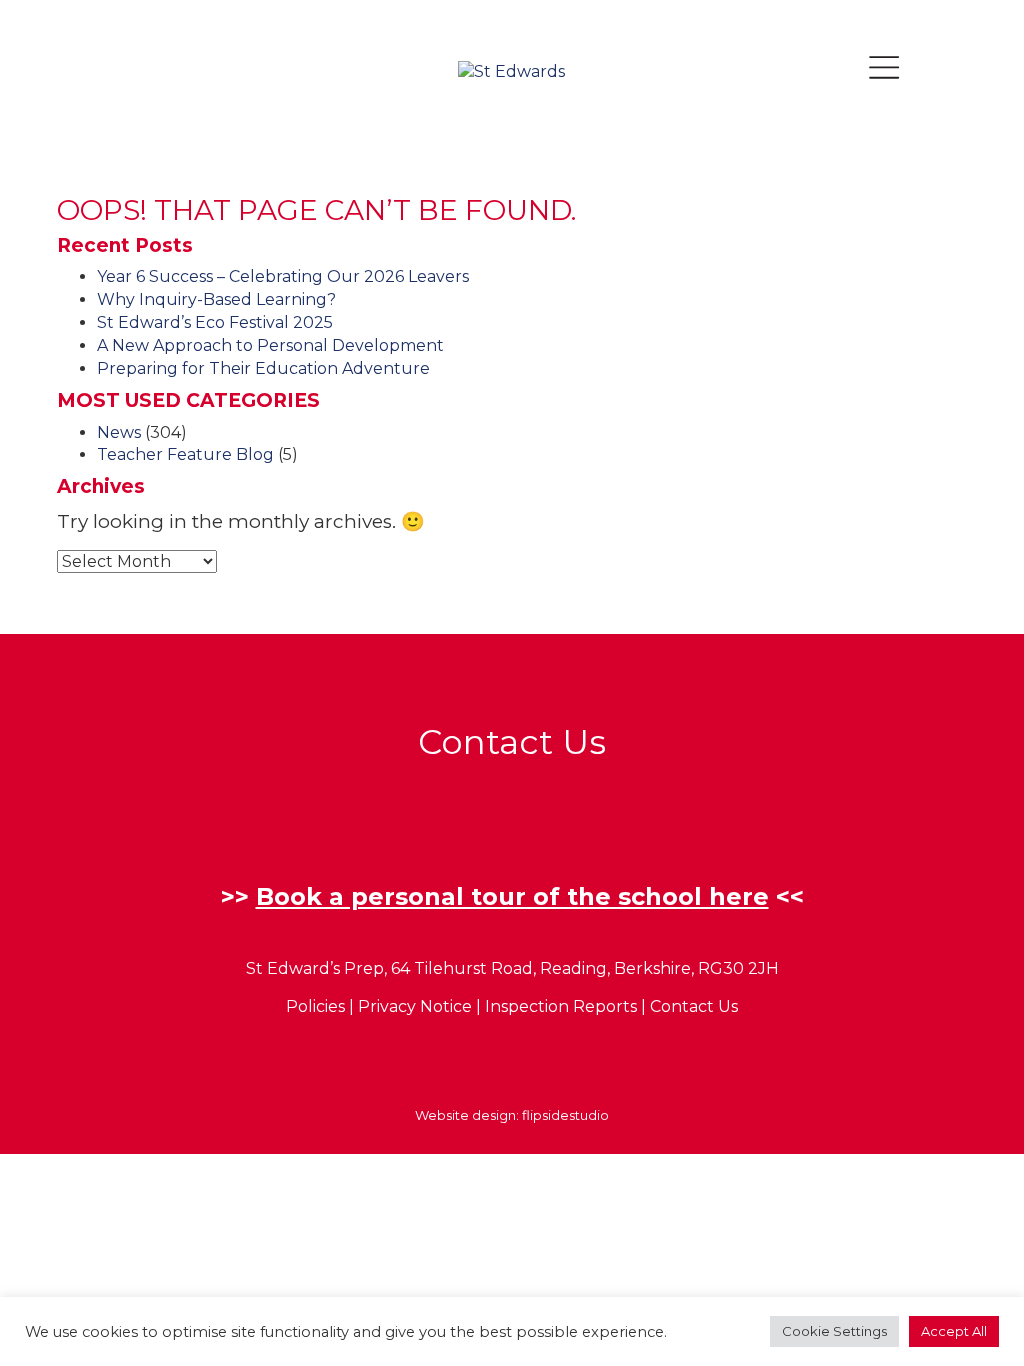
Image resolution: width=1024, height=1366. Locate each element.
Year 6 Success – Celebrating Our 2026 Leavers (283, 276)
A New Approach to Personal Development (270, 345)
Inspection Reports (561, 1006)
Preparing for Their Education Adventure (263, 368)
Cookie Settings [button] (834, 1331)
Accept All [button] (954, 1331)
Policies (315, 1006)
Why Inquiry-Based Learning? (216, 299)
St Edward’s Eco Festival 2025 (215, 322)
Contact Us (694, 1006)
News (119, 432)
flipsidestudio (565, 1115)
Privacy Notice (415, 1006)
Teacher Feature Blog (185, 454)
